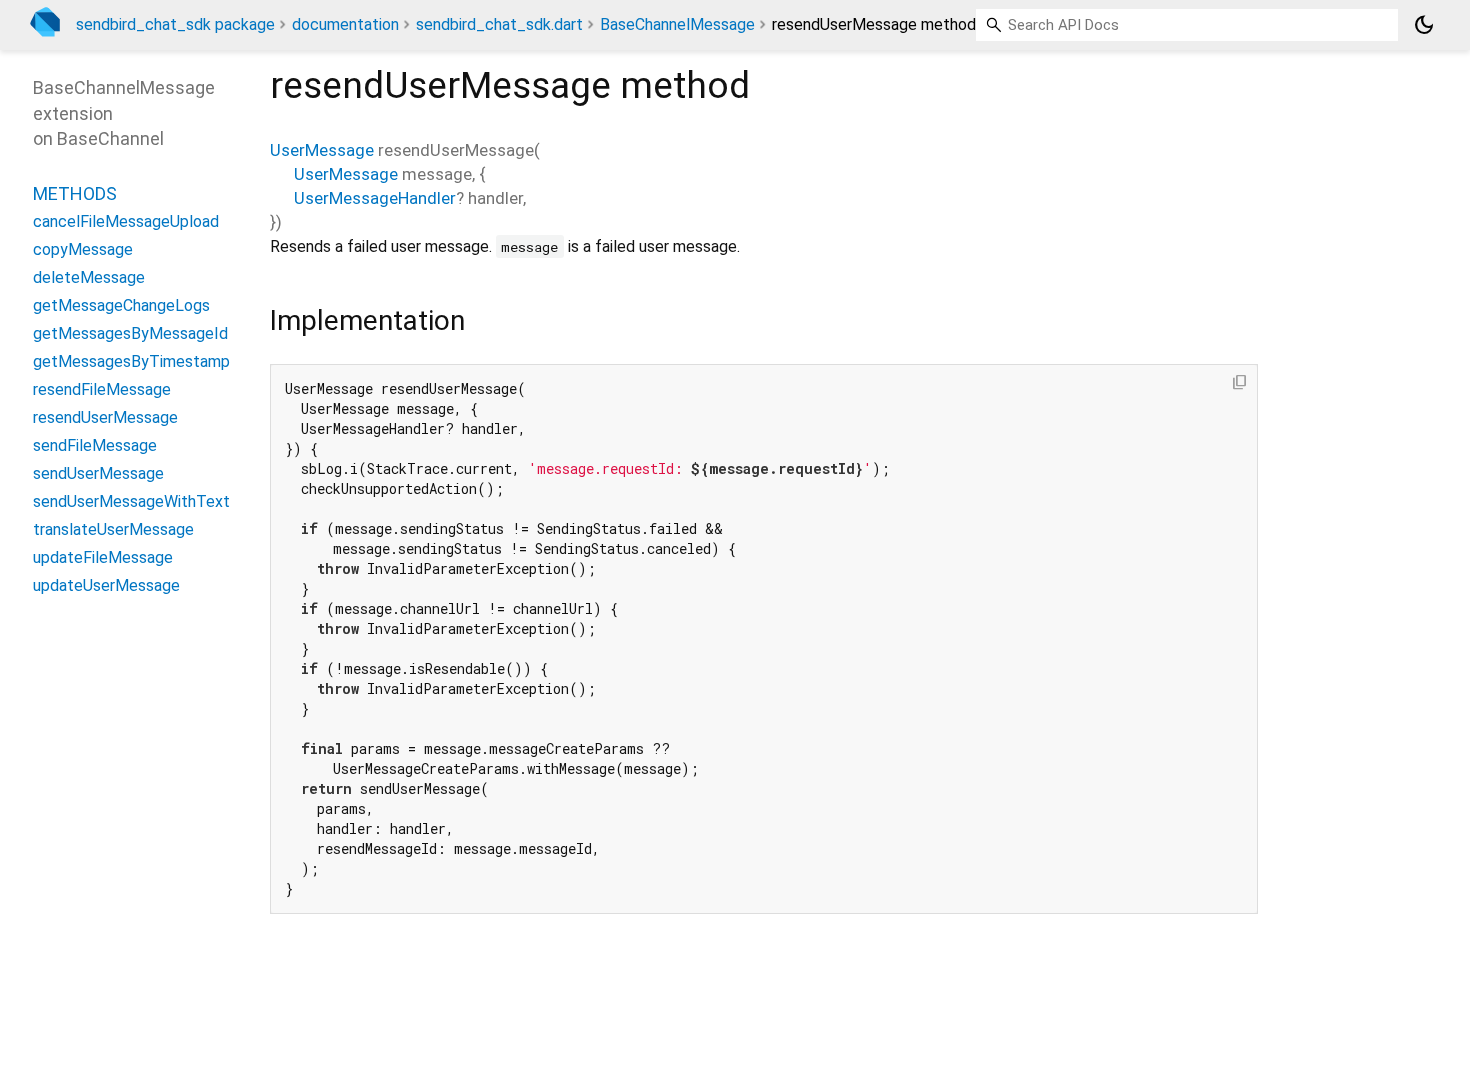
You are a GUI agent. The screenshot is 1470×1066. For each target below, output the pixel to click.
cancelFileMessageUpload (126, 221)
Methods (75, 193)
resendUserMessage (105, 417)
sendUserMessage (98, 473)
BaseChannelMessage (677, 24)
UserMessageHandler (375, 198)
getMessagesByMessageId (130, 333)
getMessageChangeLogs (121, 305)
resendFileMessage (102, 389)
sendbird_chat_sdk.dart (499, 24)
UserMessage (322, 150)
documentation (345, 24)
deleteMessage (89, 277)
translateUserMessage (113, 529)
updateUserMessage (106, 585)
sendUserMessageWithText (131, 501)
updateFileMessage (103, 557)
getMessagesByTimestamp (131, 361)
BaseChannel (110, 138)
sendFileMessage (95, 445)
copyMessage (83, 249)
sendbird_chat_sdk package (175, 24)
